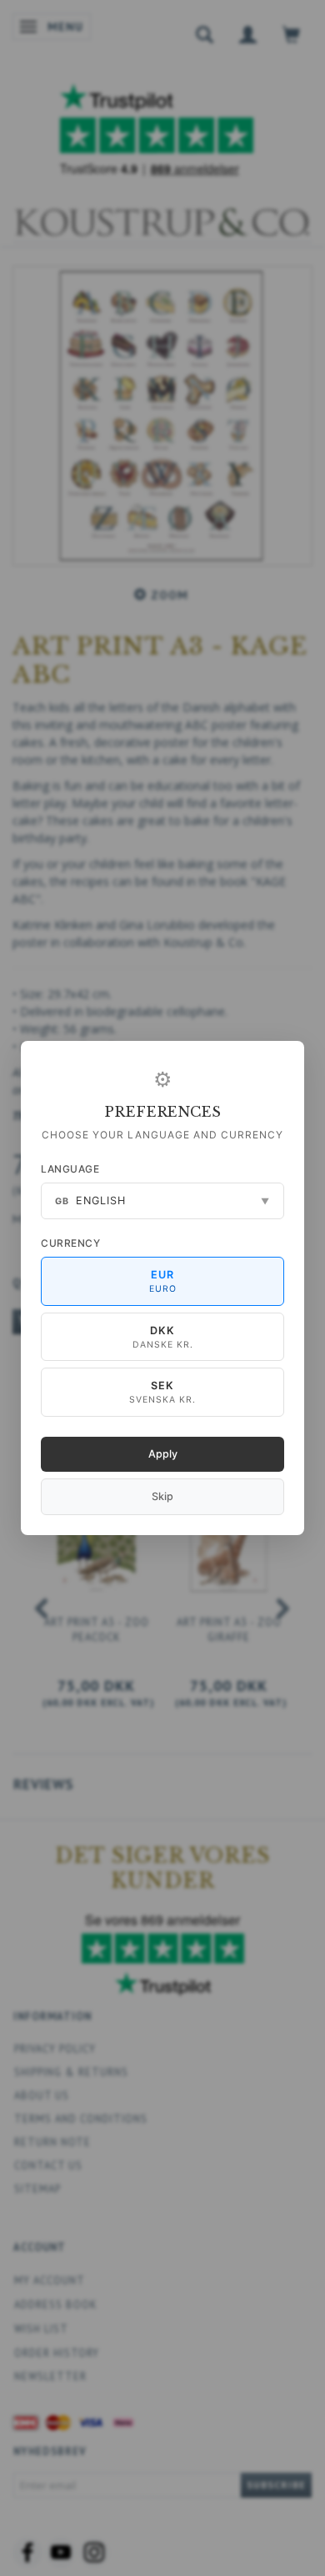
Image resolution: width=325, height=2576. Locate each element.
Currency (70, 1243)
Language (70, 1169)
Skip (162, 1496)
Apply (163, 1454)
